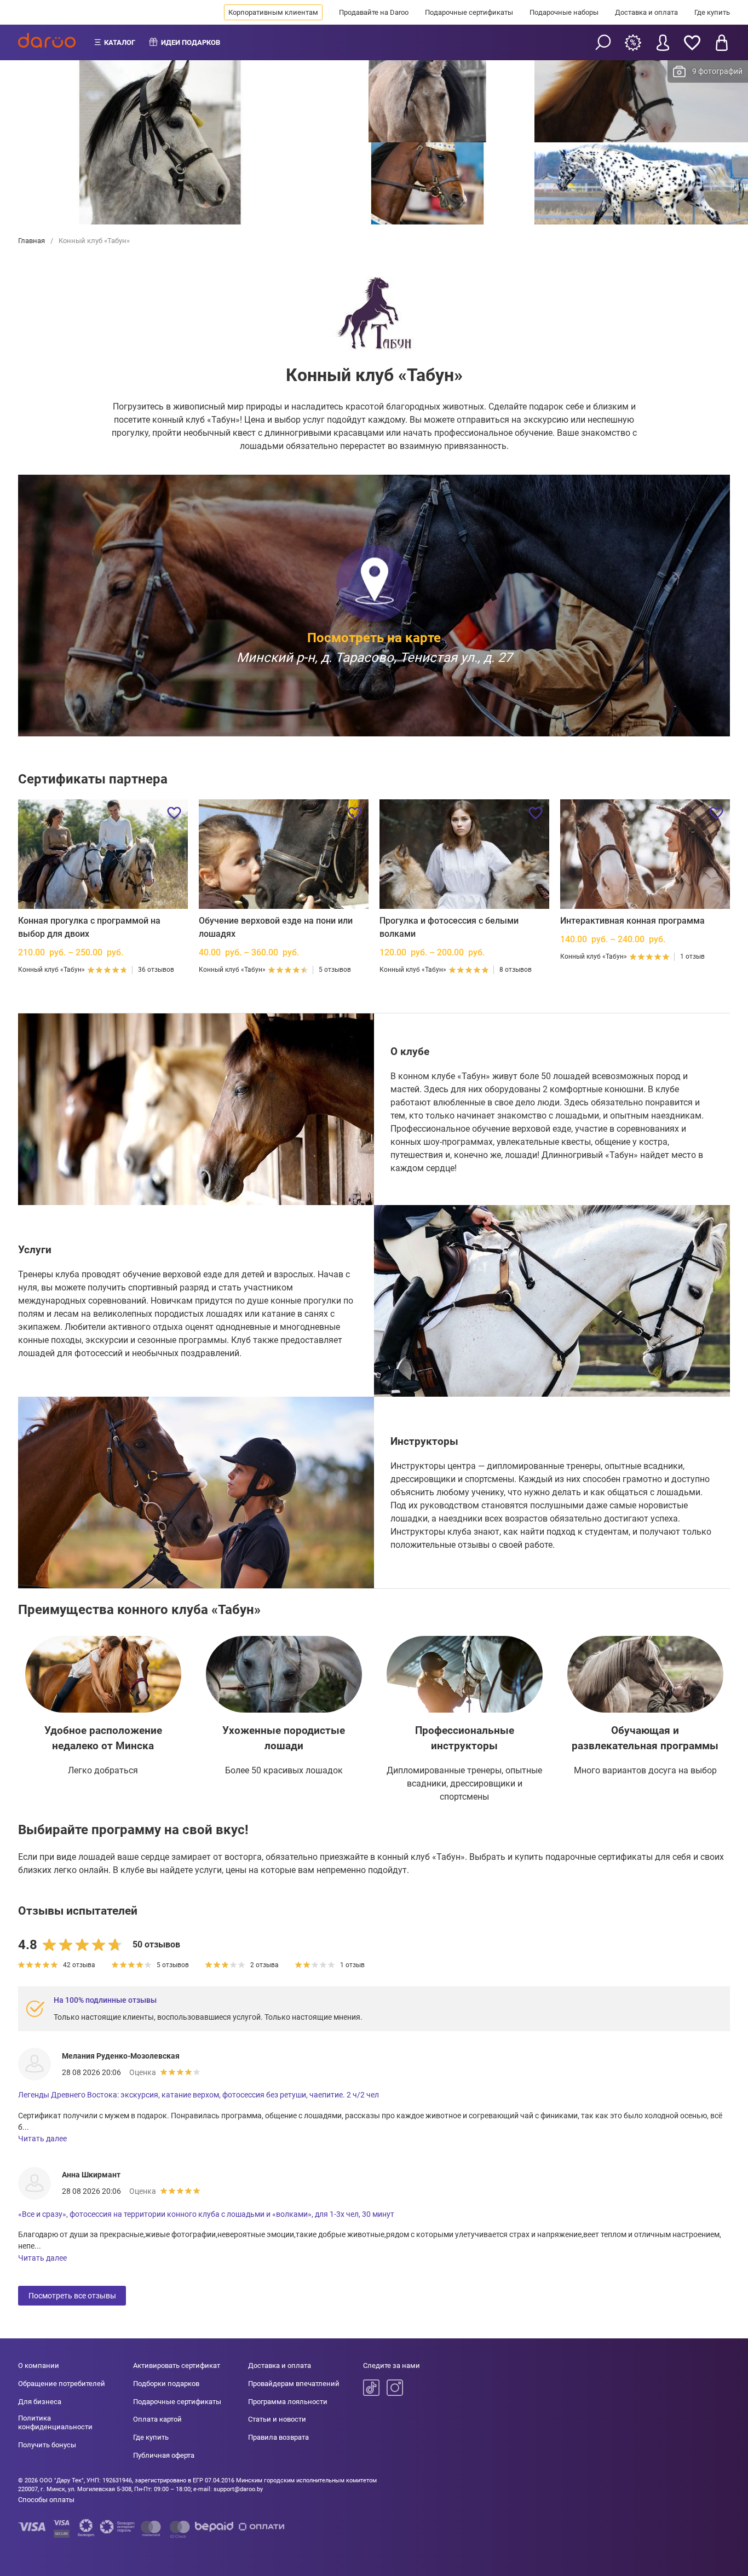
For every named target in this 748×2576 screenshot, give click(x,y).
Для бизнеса (40, 2402)
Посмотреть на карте (374, 637)
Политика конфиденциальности (55, 2422)
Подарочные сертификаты (469, 12)
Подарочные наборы (564, 12)
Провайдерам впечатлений (294, 2384)
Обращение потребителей (62, 2384)
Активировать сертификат (177, 2365)
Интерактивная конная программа (632, 921)
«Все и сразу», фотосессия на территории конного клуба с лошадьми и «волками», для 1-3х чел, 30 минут (206, 2214)
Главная (32, 241)
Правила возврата (278, 2437)
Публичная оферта (164, 2455)
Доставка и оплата (646, 12)
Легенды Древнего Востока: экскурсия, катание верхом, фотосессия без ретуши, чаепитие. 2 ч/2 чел (198, 2095)
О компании (39, 2365)
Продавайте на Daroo (374, 12)
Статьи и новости (277, 2419)
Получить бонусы (47, 2445)
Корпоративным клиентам (273, 12)
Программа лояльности (288, 2402)
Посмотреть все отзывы (72, 2296)
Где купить (712, 12)
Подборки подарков (166, 2384)
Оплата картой (157, 2419)
